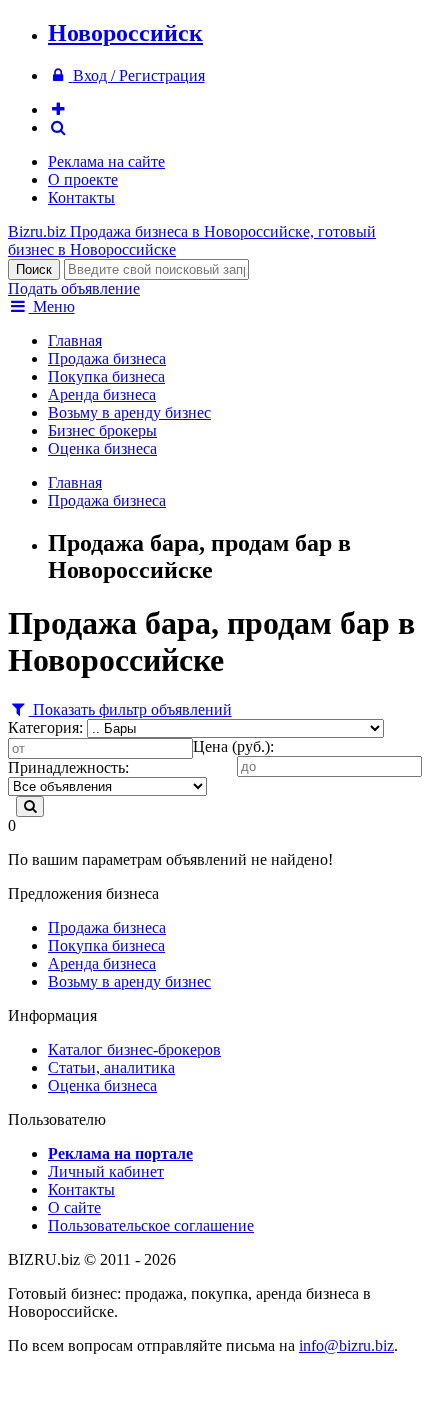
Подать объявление (74, 288)
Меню (52, 306)
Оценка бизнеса (102, 448)
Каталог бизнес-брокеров (134, 1049)
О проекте (83, 179)
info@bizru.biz (346, 1345)
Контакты (81, 197)
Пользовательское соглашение (151, 1225)
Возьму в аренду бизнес (129, 412)
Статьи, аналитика (111, 1067)
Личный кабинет (106, 1171)
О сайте (74, 1207)
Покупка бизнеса (106, 376)
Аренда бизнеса (102, 394)
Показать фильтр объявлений (130, 709)
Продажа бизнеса (107, 358)
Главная (75, 340)
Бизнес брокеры (102, 430)
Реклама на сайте (106, 161)
